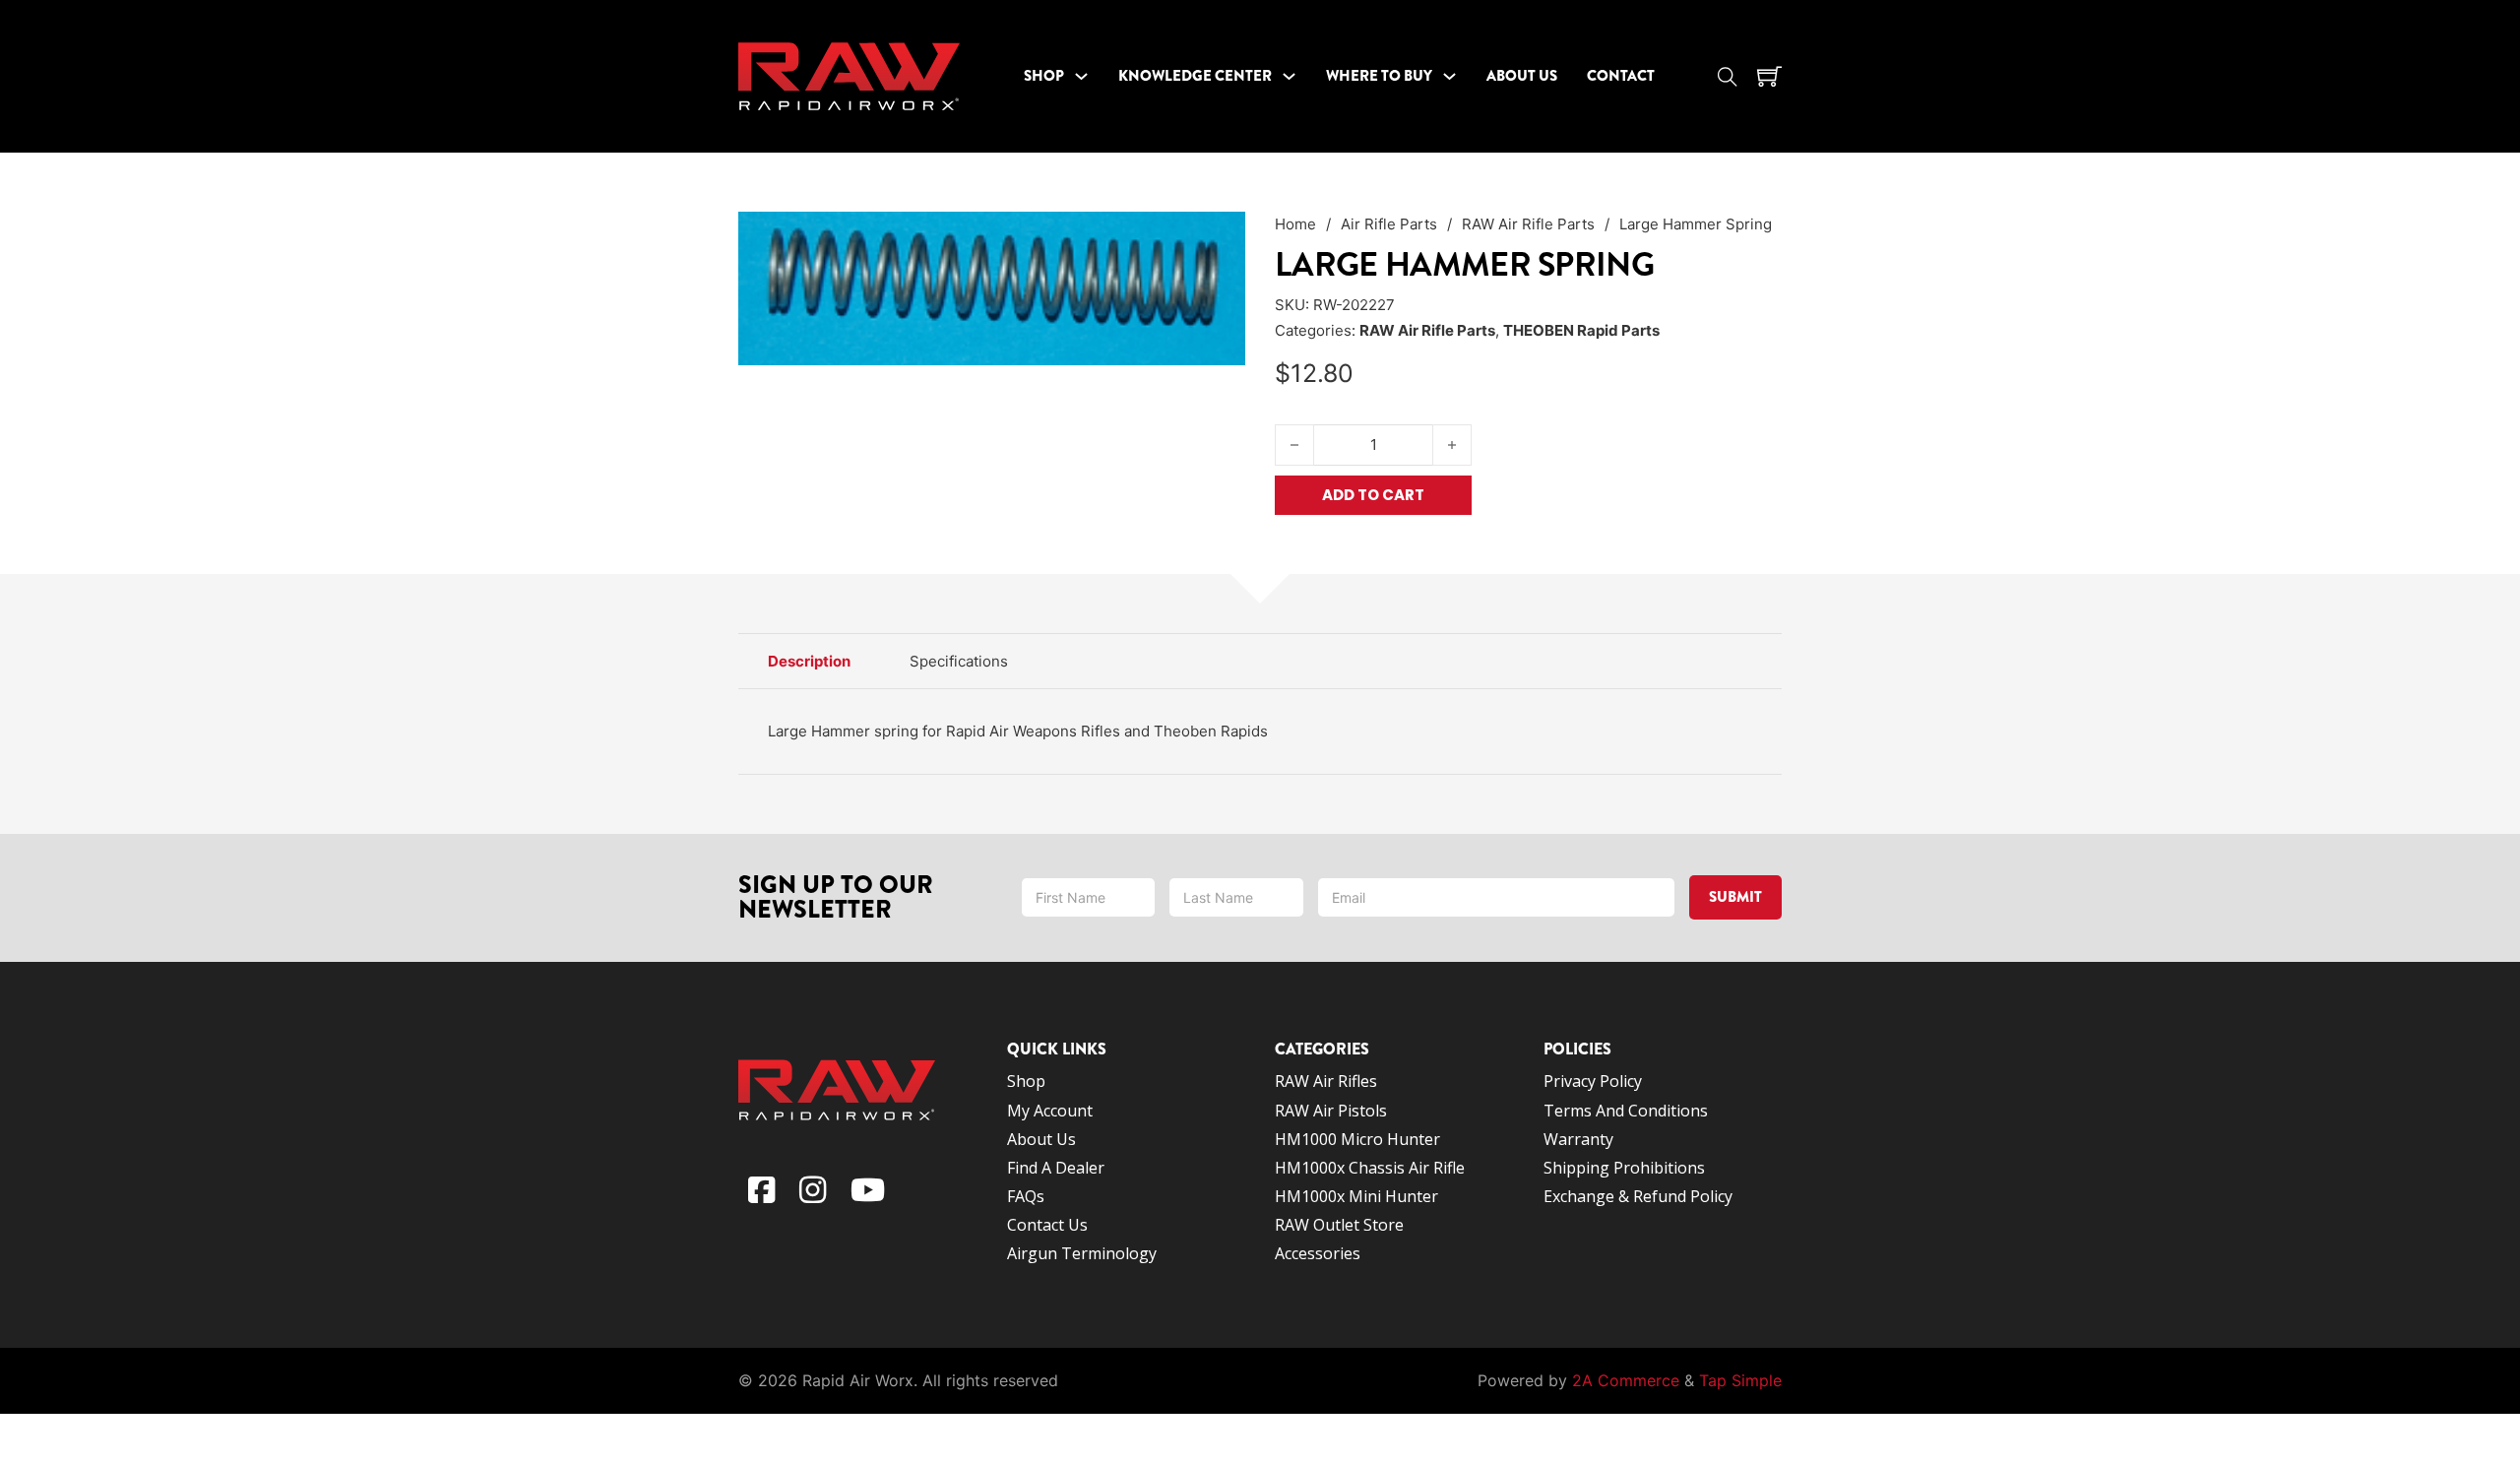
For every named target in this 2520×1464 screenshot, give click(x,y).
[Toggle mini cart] (1769, 76)
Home (1295, 224)
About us (1041, 1139)
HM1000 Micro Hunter (1357, 1139)
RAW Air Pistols (1331, 1111)
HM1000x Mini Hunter (1356, 1196)
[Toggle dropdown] (1081, 76)
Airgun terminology (1082, 1253)
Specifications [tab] (959, 661)
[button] (1219, 238)
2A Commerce (1626, 1380)
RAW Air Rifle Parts (1528, 224)
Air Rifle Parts (1389, 224)
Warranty (1578, 1139)
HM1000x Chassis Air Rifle (1370, 1168)
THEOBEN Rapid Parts (1581, 330)
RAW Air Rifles (1326, 1081)
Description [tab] (809, 661)
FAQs (1026, 1196)
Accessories (1318, 1253)
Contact (1621, 76)
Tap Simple (1740, 1380)
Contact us (1047, 1225)
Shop (1044, 76)
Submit (1735, 897)
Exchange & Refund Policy (1638, 1196)
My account (1050, 1111)
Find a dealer (1056, 1168)
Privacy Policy (1593, 1081)
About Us (1522, 76)
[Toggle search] (1728, 77)
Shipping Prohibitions (1624, 1168)
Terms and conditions (1628, 1111)
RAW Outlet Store (1339, 1225)
